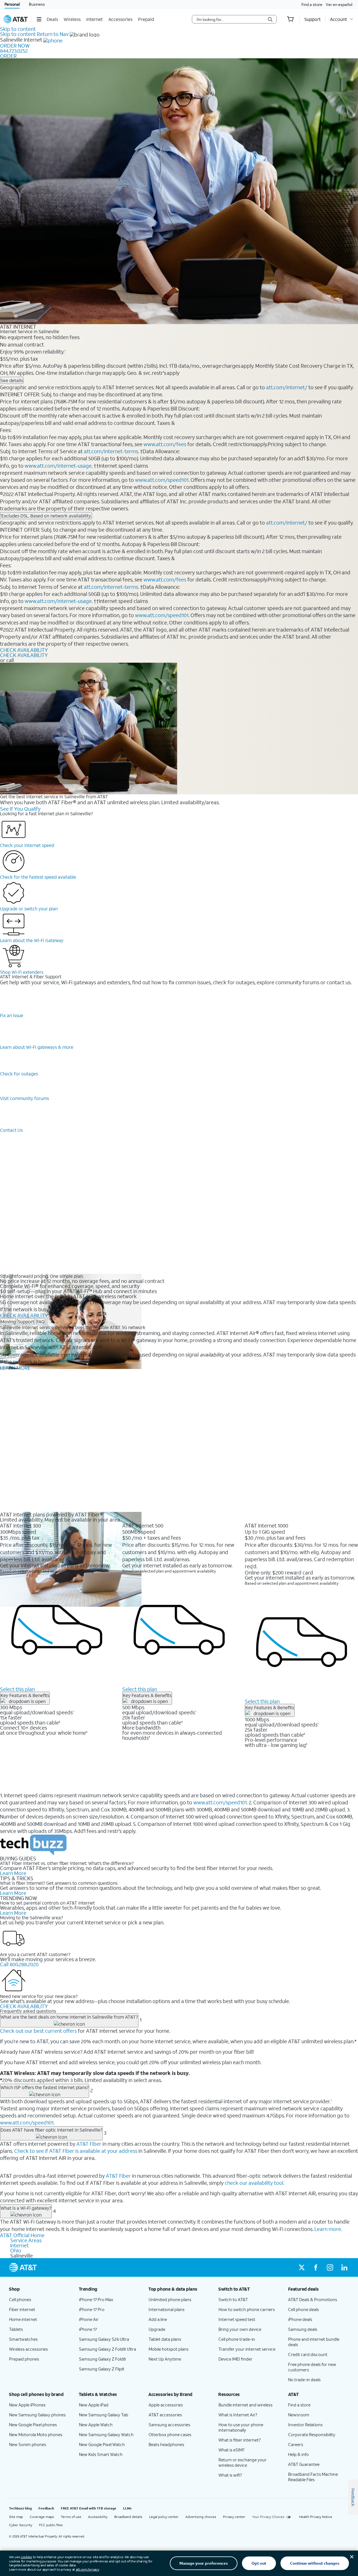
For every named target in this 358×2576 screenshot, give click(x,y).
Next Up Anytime (165, 2359)
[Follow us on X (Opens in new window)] (302, 2267)
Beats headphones (166, 2444)
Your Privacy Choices (268, 2517)
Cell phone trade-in (237, 2339)
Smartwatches (23, 2339)
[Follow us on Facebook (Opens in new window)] (316, 2267)
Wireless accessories (28, 2349)
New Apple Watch (96, 2425)
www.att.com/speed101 (162, 480)
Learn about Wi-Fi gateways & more (37, 1047)
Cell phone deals (304, 2309)
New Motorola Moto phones (36, 2434)
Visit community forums (24, 1098)
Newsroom (299, 2415)
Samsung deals (303, 2329)
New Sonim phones (28, 2444)
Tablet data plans (165, 2339)
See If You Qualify (20, 809)
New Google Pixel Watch (102, 2444)
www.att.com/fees (165, 444)
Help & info (298, 2454)
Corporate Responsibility (312, 2434)
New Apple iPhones (27, 2405)
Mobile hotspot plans (169, 2349)
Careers (296, 2444)
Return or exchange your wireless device (243, 2462)
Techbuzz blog (20, 2508)
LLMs (127, 2508)
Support (26, 1322)
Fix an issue (12, 1015)
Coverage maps (42, 2517)
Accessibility (98, 2517)
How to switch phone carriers (247, 2309)
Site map (16, 2517)
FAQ (41, 1322)
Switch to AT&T (233, 2299)
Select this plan (17, 1689)
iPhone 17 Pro (92, 2309)
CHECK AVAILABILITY (24, 650)
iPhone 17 (88, 2329)
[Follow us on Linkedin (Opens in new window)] (344, 2267)
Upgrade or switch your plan (29, 909)
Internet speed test (237, 2319)
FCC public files (51, 2525)
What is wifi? (230, 2475)
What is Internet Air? (238, 2415)
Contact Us (11, 1130)
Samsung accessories (169, 2425)
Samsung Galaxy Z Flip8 (102, 2369)
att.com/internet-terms (111, 451)
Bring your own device (240, 2329)
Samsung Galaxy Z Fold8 (102, 2359)
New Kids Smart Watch (101, 2454)
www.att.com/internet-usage (58, 466)
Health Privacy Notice (316, 2517)
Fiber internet (22, 2309)
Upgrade (157, 2329)
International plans (167, 2309)
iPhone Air (89, 2319)
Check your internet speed (27, 845)
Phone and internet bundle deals (314, 2342)
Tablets (16, 2329)
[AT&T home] (16, 19)
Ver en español (339, 4)
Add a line (158, 2319)
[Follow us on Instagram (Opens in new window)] (330, 2267)
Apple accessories (166, 2405)
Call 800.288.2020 (19, 1964)
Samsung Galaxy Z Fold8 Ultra (108, 2349)
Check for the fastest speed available (38, 877)
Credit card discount (308, 2354)
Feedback (46, 2508)
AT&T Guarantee (304, 2464)
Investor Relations (305, 2425)
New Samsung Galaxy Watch (106, 2434)
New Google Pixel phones (33, 2425)
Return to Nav (53, 34)
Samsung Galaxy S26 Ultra (104, 2339)
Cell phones (20, 2299)
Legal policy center (164, 2517)
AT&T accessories (165, 2415)
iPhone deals (300, 2319)
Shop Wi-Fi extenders (22, 972)
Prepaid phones (24, 2359)
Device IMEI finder (235, 2359)
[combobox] (230, 19)
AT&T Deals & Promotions (313, 2299)
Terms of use (71, 2517)
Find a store (312, 4)
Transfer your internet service (247, 2349)
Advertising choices (201, 2517)
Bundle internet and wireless (246, 2405)
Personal (12, 4)
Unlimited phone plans (170, 2299)
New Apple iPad (94, 2405)
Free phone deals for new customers (312, 2367)
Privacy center (234, 2517)
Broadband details (128, 2517)
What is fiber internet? (240, 2440)
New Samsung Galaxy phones (37, 2415)
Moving (8, 1322)
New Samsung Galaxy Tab (104, 2415)
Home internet (23, 2319)
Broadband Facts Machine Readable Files (313, 2477)
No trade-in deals (304, 2380)
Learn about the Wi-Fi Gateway (32, 940)
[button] (39, 19)
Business (37, 4)
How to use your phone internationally (241, 2427)
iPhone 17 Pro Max (96, 2299)
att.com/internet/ (287, 387)
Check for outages (19, 1074)
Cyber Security (21, 2525)
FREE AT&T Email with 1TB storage (89, 2508)
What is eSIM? (231, 2450)
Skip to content (18, 29)
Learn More (13, 1873)
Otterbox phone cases (170, 2434)
